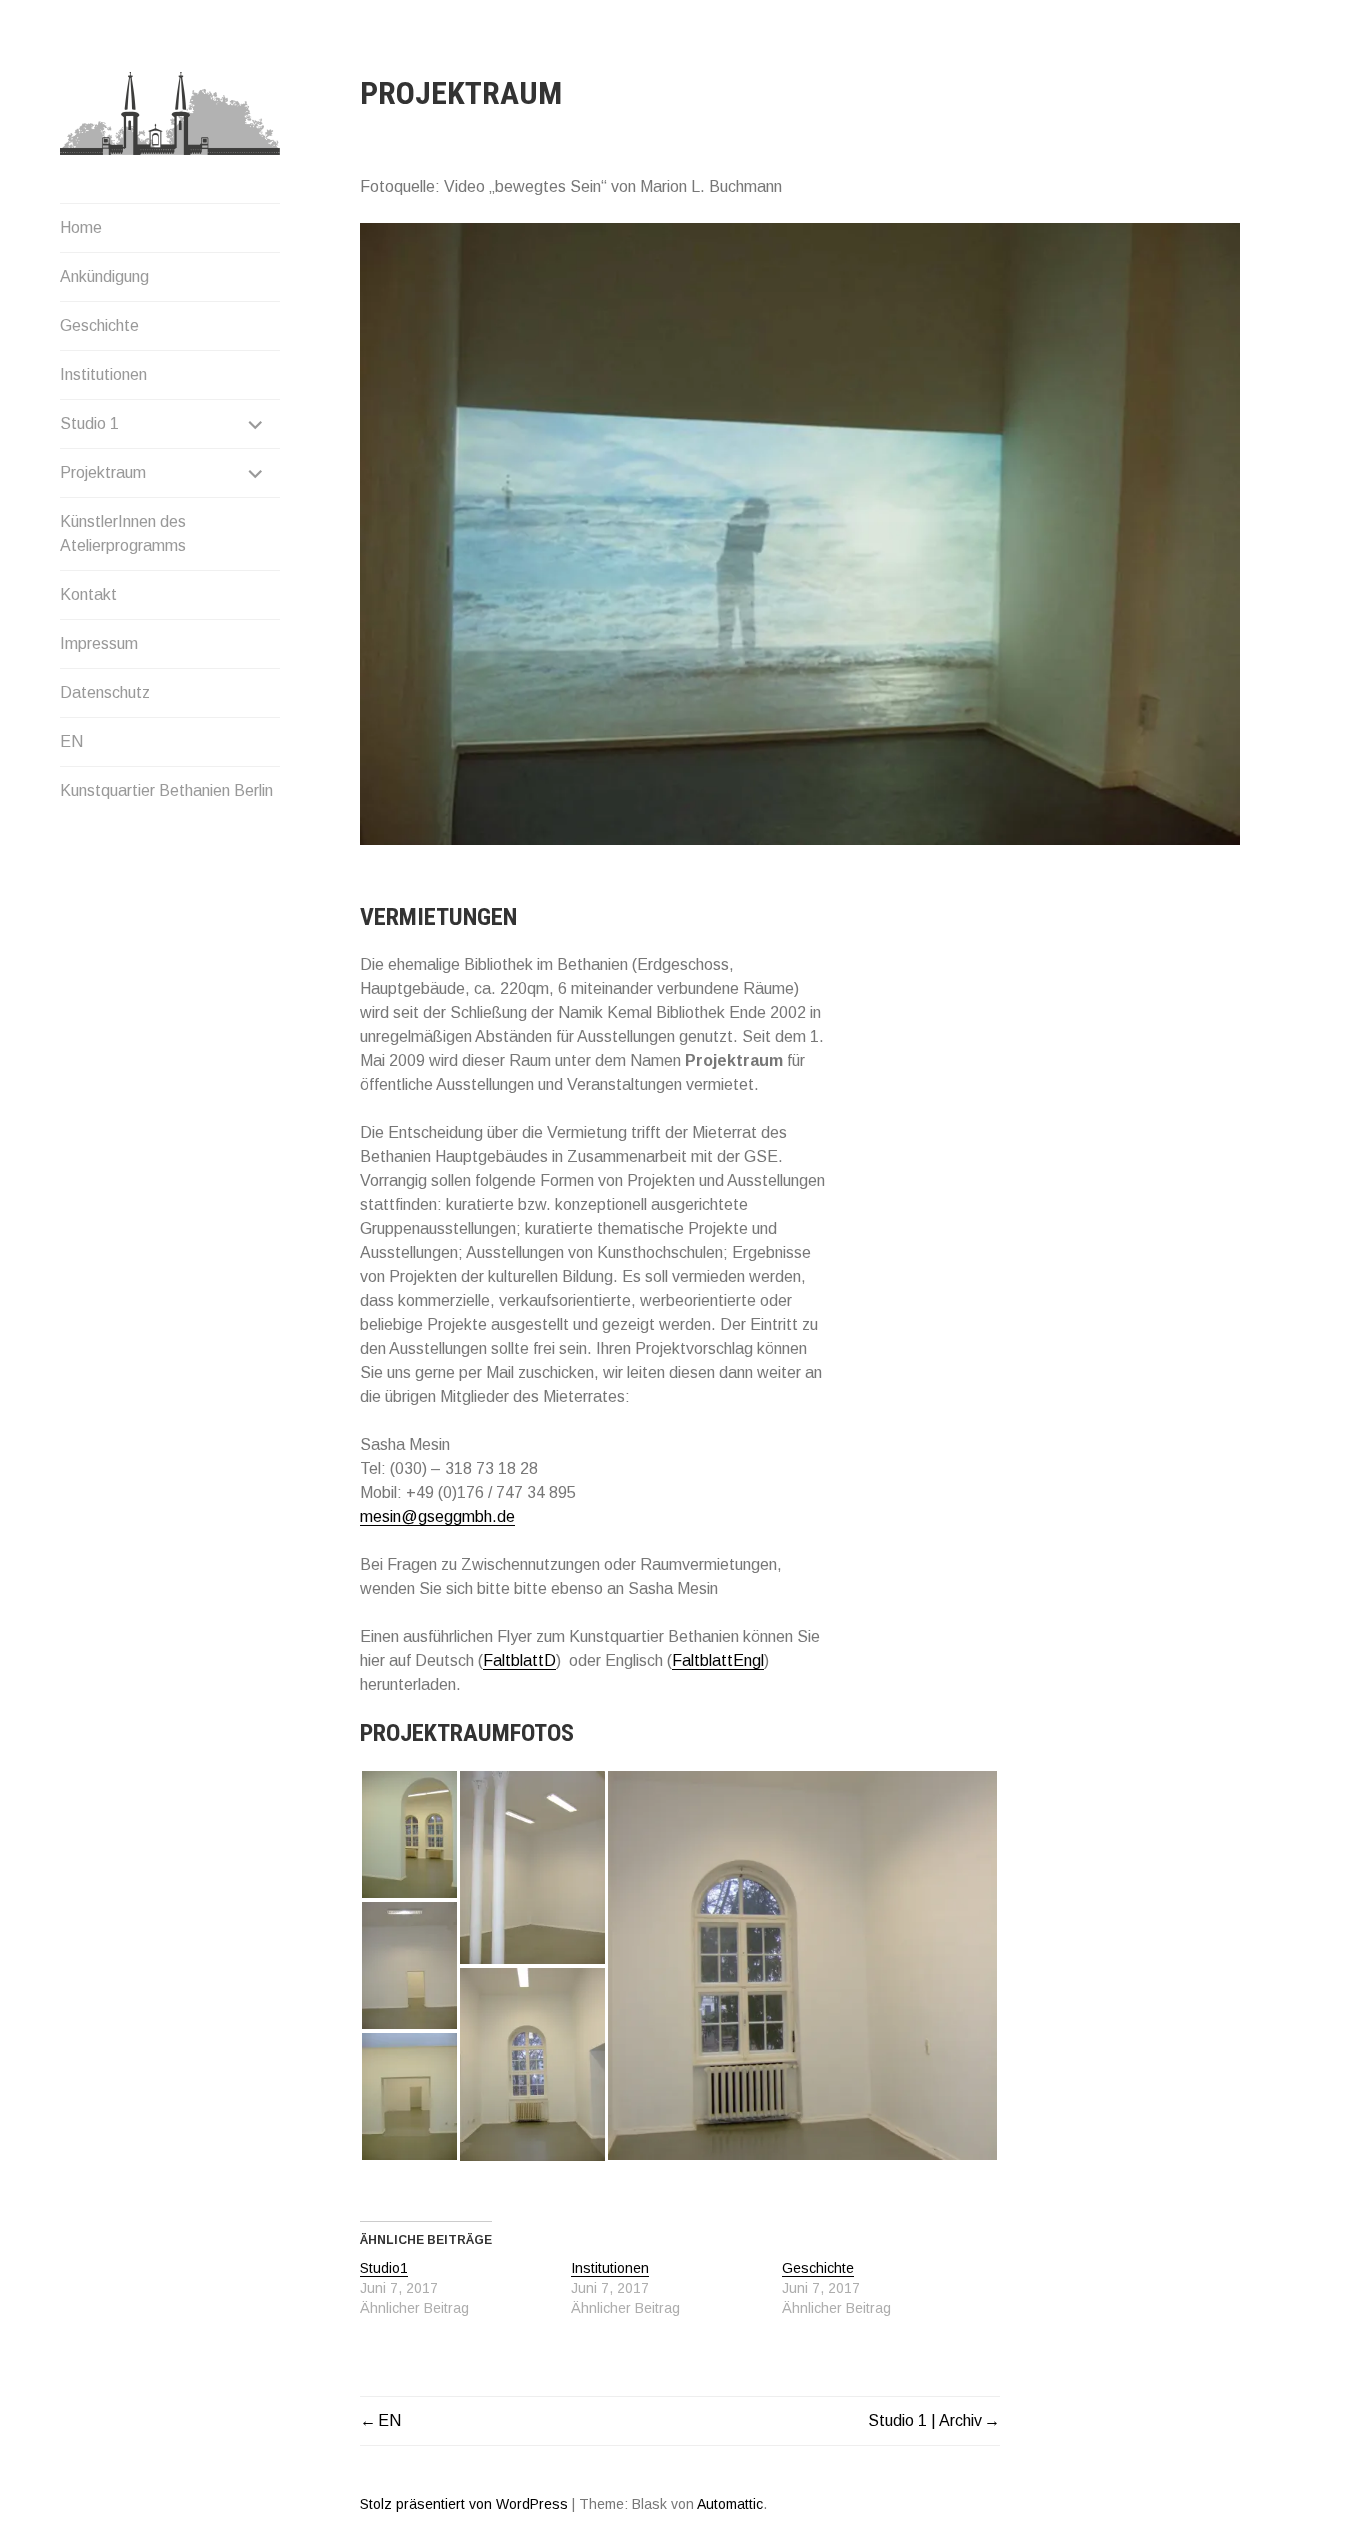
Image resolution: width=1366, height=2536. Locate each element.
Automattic (730, 2504)
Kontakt (88, 594)
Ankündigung (104, 276)
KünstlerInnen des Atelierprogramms (123, 533)
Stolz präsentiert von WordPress (464, 2504)
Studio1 (384, 2268)
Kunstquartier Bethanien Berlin (166, 790)
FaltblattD (519, 1660)
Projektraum (103, 472)
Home (81, 227)
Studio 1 (89, 423)
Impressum (99, 643)
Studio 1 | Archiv (925, 2420)
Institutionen (103, 374)
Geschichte (99, 325)
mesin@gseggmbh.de (437, 1516)
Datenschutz (105, 692)
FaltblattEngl (718, 1660)
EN (71, 741)
